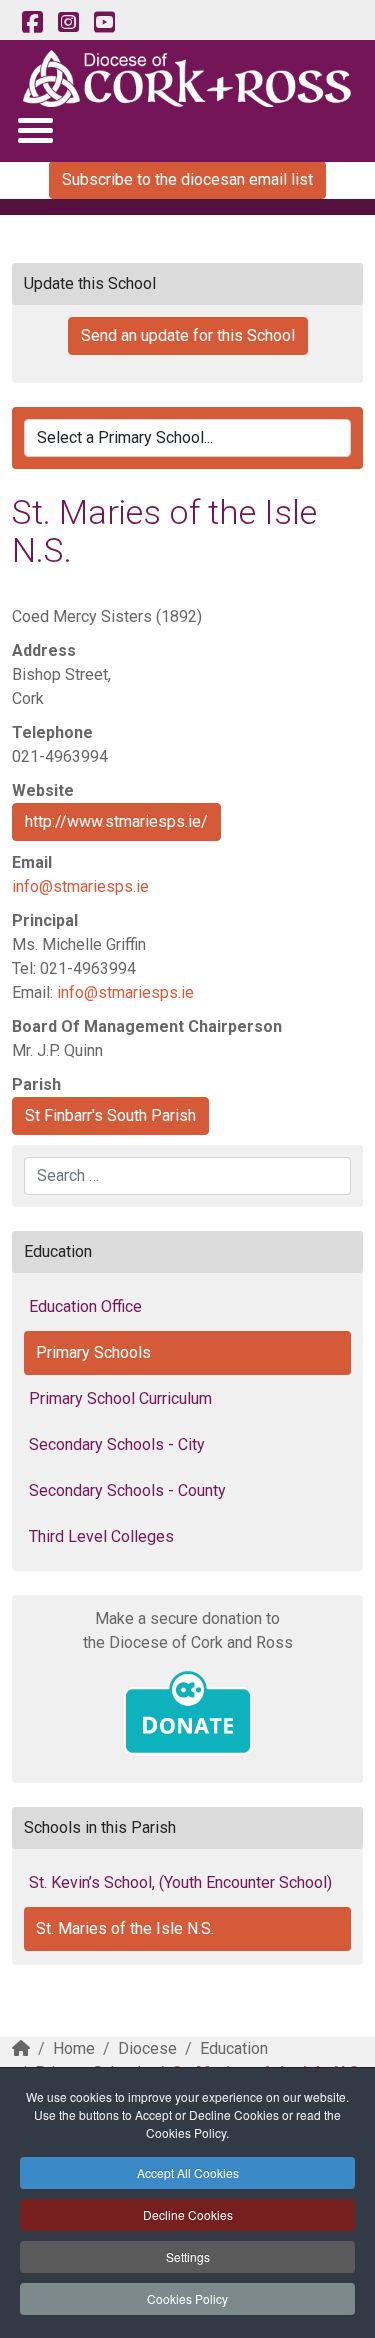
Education (234, 2048)
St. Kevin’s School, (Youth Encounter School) (180, 1882)
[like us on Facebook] (32, 23)
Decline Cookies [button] (188, 2214)
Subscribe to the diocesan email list (187, 179)
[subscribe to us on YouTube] (104, 23)
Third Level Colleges (101, 1536)
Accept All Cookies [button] (188, 2172)
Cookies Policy (187, 2298)
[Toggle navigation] (34, 129)
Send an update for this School (188, 335)
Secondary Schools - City (117, 1444)
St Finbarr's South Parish (110, 1115)
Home (74, 2048)
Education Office (85, 1306)
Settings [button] (188, 2256)
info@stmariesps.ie (80, 886)
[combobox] (187, 1176)
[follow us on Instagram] (68, 23)
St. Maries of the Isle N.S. (125, 1928)
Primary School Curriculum (120, 1398)
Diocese (147, 2048)
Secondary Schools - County (127, 1490)
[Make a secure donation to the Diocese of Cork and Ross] (187, 1713)
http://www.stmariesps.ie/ (116, 821)
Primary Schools (93, 1352)
